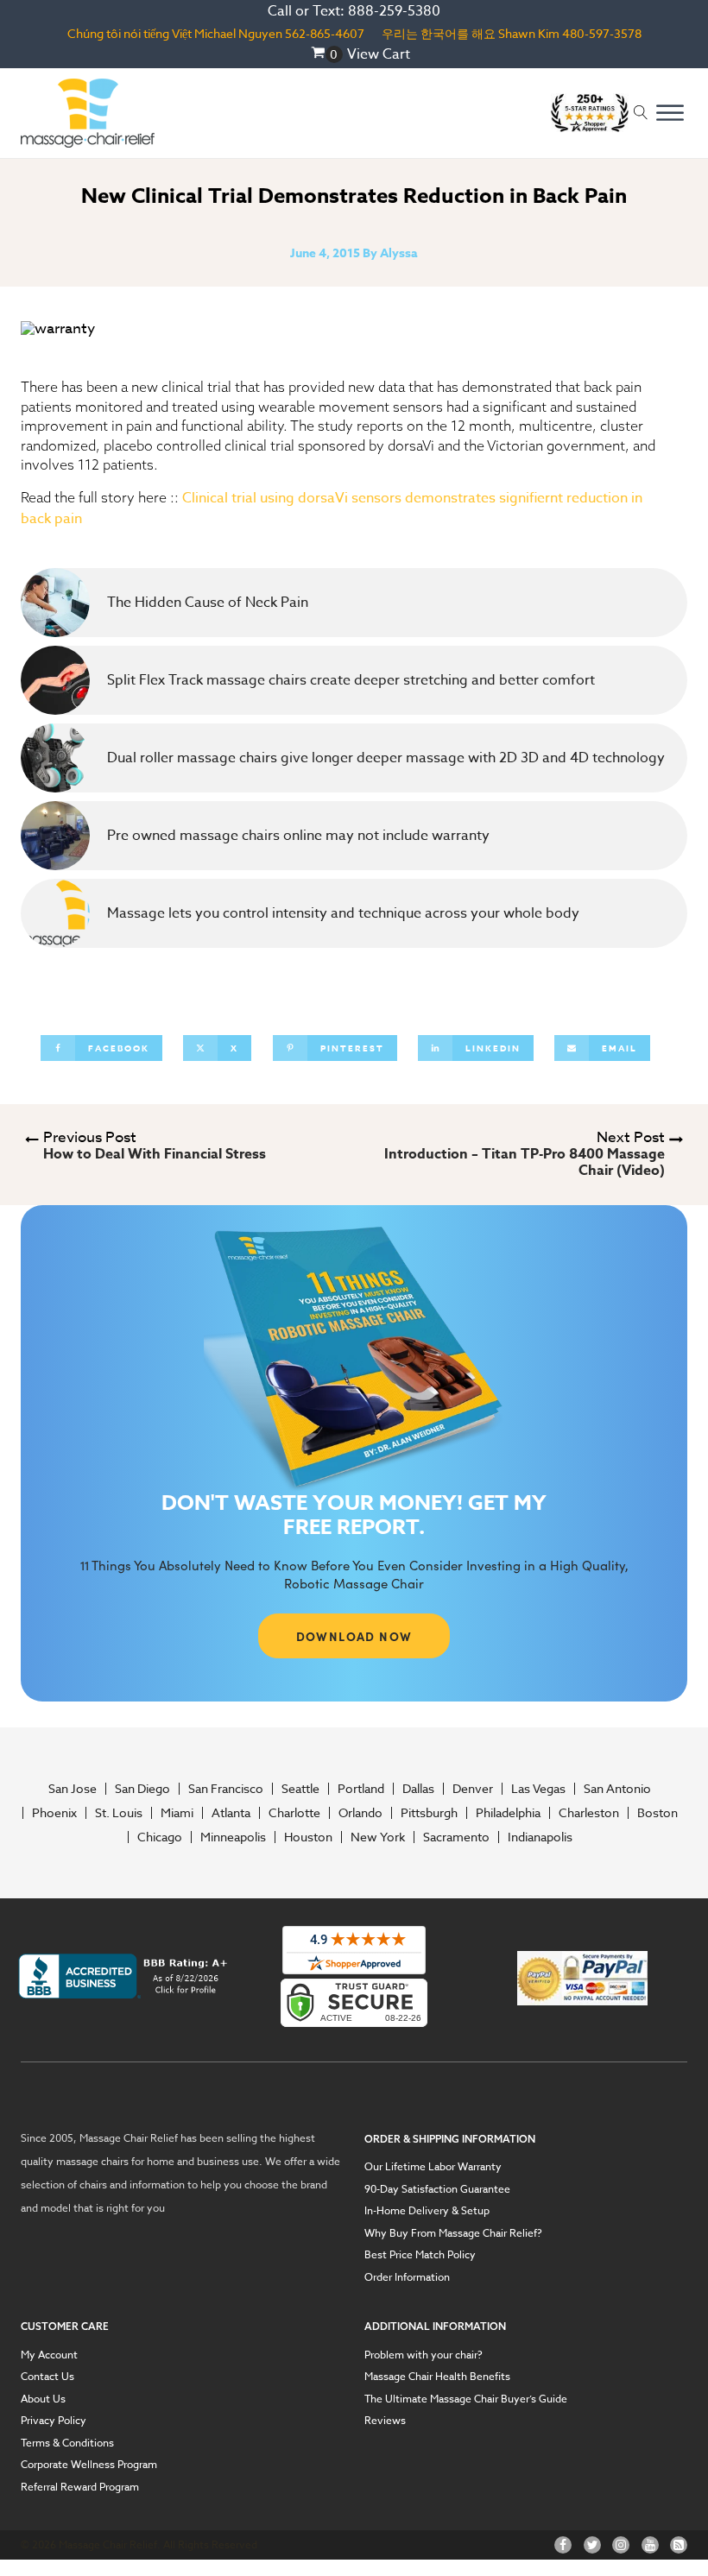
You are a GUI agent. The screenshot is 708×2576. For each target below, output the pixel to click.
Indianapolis (540, 1837)
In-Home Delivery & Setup (427, 2211)
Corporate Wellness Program (89, 2465)
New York (378, 1837)
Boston (657, 1813)
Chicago (160, 1837)
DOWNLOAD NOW (354, 1636)
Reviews (385, 2421)
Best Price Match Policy (420, 2255)
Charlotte (294, 1813)
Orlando (360, 1813)
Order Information (407, 2277)
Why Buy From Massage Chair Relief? (453, 2233)
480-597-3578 (602, 33)
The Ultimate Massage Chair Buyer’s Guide (466, 2399)
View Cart (379, 54)
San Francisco (226, 1789)
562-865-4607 (325, 33)
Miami (177, 1813)
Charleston (589, 1813)
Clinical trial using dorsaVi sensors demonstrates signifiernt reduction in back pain (332, 508)
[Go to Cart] (327, 54)
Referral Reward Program (80, 2487)
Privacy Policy (54, 2421)
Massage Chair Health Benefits (437, 2377)
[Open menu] (670, 113)
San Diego (142, 1789)
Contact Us (47, 2377)
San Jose (73, 1789)
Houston (308, 1837)
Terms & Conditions (67, 2443)
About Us (43, 2399)
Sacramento (456, 1837)
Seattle (300, 1789)
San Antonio (617, 1789)
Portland (361, 1789)
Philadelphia (508, 1813)
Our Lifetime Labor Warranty (433, 2167)
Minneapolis (233, 1837)
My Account (49, 2355)
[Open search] (641, 113)
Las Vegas (538, 1789)
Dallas (418, 1789)
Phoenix (54, 1813)
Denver (473, 1789)
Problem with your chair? (424, 2355)
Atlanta (231, 1813)
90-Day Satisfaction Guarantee (437, 2189)
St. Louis (119, 1813)
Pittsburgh (429, 1813)
